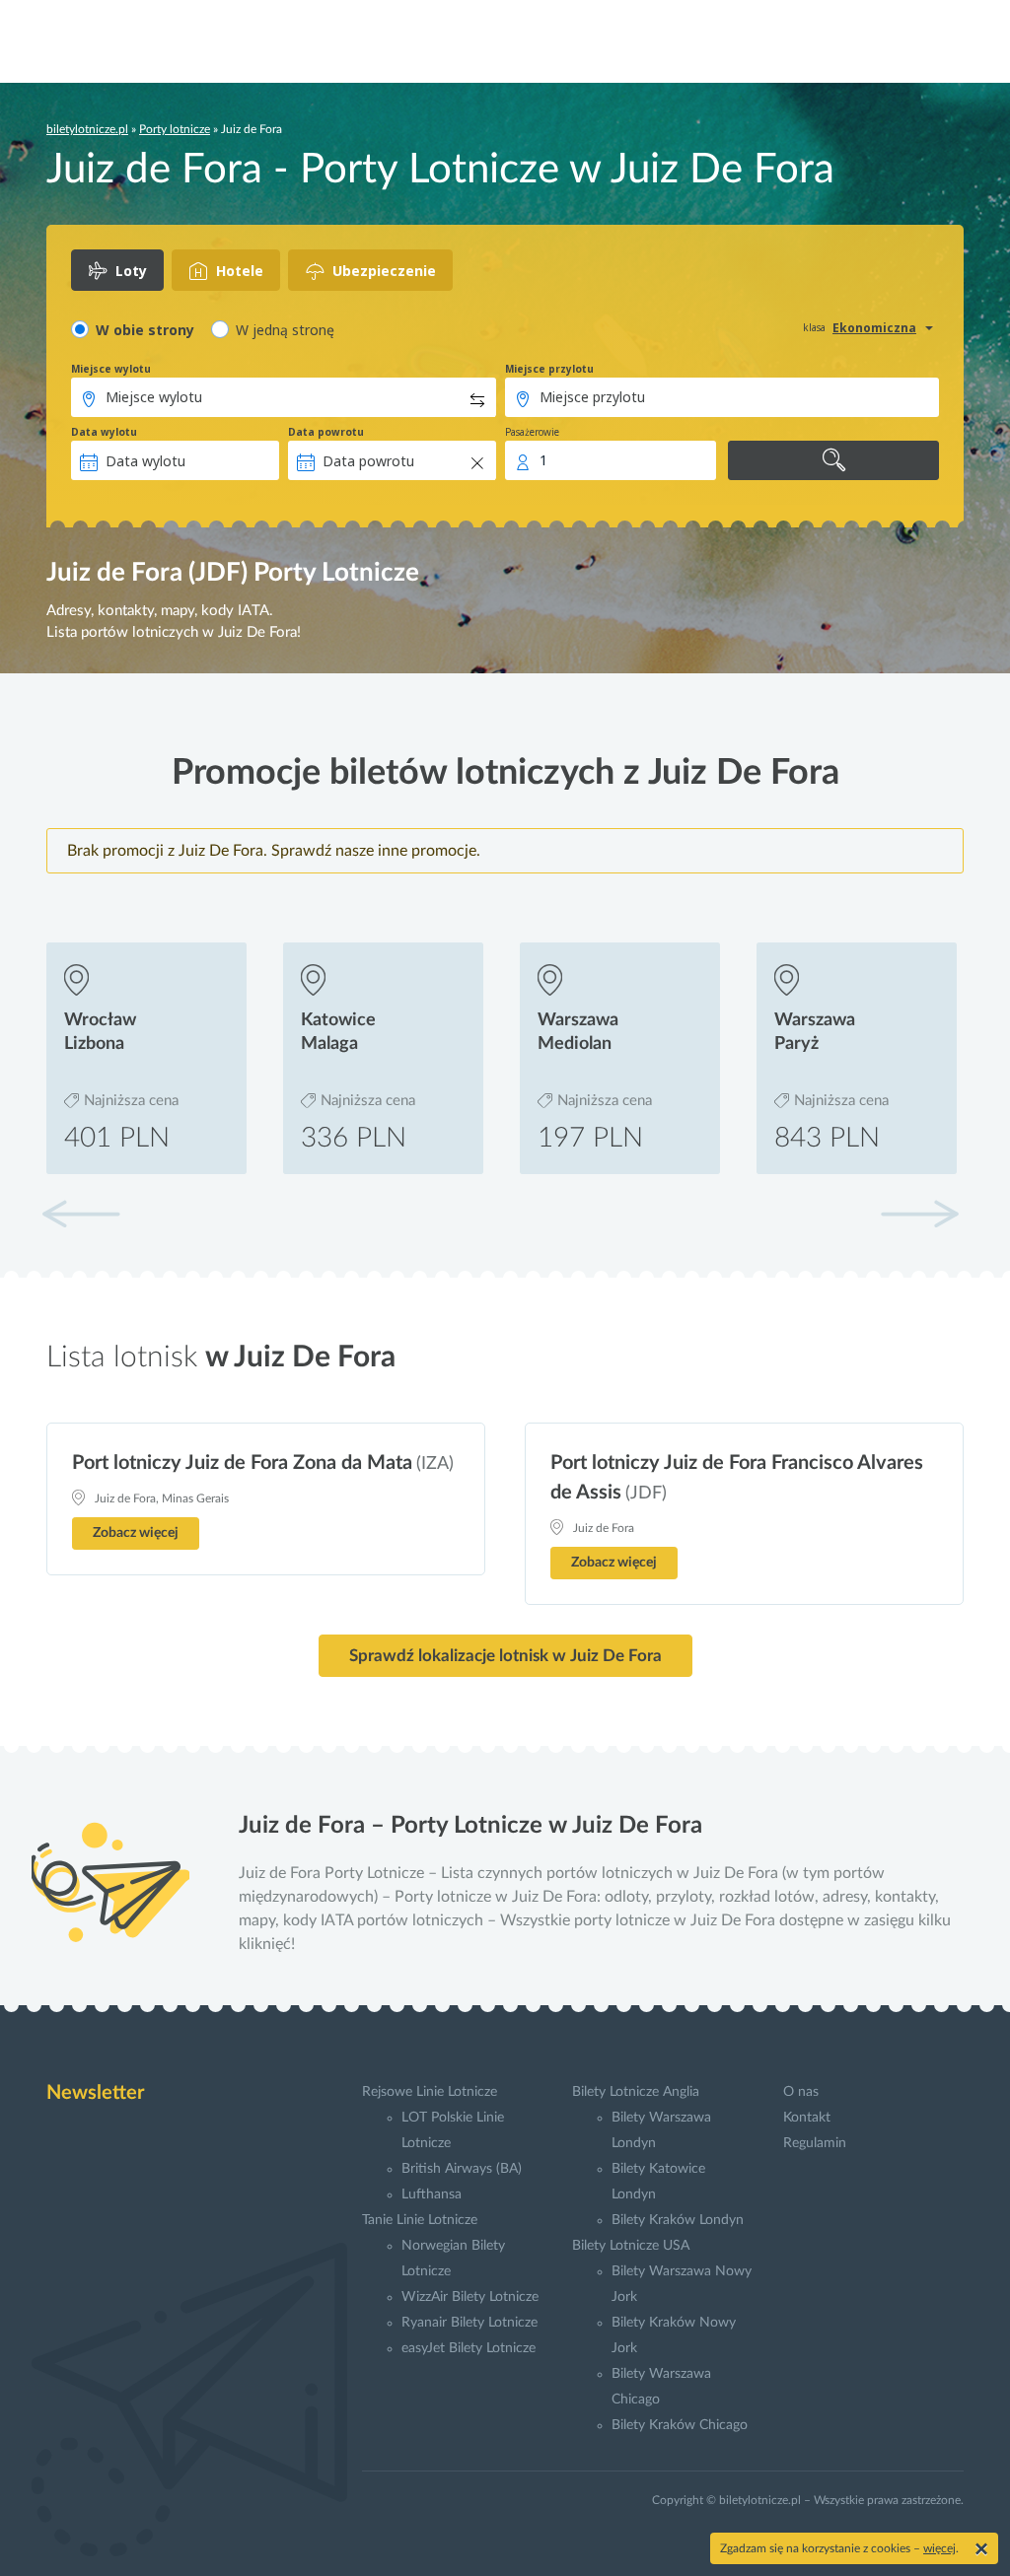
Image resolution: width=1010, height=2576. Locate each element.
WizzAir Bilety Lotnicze (470, 2297)
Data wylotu (104, 432)
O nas (801, 2092)
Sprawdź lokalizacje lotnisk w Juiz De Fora (505, 1656)
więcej (939, 2548)
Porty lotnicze (175, 129)
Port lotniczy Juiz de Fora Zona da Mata (242, 1463)
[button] (919, 1214)
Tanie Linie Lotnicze (420, 2220)
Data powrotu (326, 432)
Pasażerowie (532, 432)
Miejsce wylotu (111, 369)
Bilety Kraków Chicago (680, 2425)
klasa (814, 327)
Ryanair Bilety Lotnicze (469, 2323)
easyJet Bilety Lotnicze (469, 2348)
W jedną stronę (285, 330)
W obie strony (145, 330)
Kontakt (807, 2118)
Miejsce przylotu (549, 369)
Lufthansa (432, 2194)
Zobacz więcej (136, 1533)
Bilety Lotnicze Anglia (636, 2092)
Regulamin (815, 2143)
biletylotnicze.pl (87, 129)
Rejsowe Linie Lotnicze (430, 2092)
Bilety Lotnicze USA (631, 2246)
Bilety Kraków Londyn (678, 2220)
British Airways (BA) (462, 2169)
